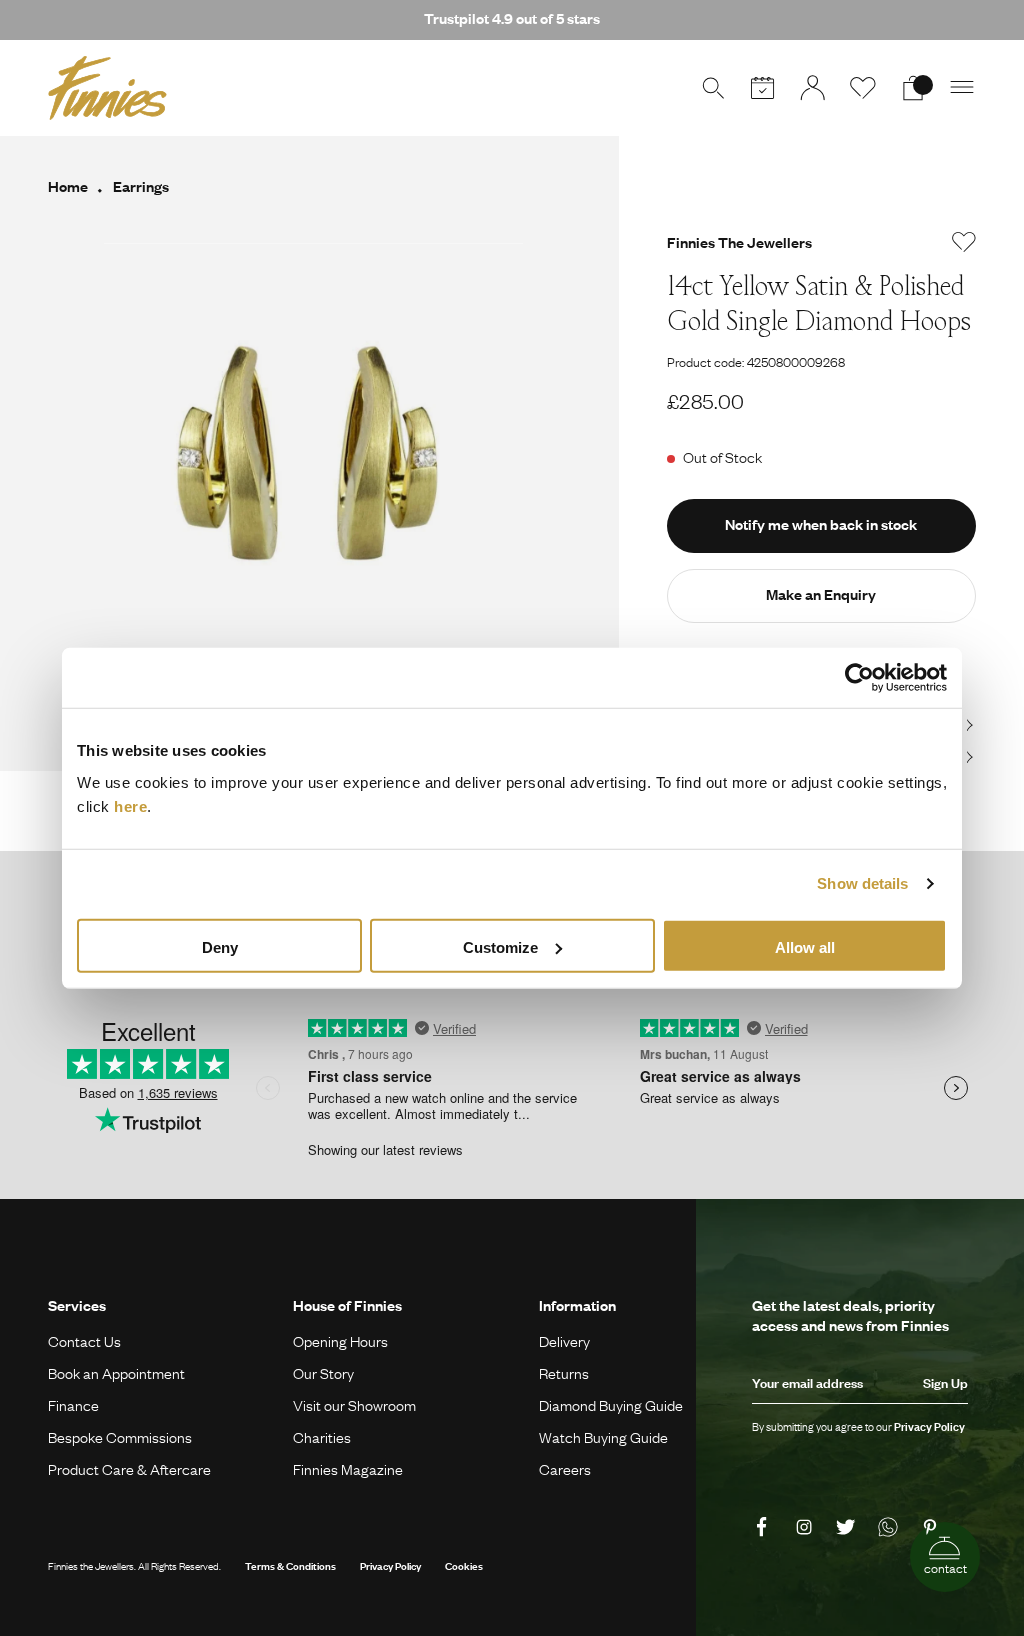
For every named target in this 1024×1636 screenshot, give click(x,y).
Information (577, 1305)
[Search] (713, 88)
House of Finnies (347, 1305)
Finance (73, 1405)
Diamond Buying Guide (611, 1405)
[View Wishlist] (863, 88)
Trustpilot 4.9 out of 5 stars (512, 18)
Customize (500, 946)
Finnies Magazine (348, 1469)
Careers (565, 1469)
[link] (765, 1527)
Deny (220, 946)
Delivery (564, 1341)
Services (77, 1305)
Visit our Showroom (354, 1405)
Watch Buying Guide (603, 1437)
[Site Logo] (107, 88)
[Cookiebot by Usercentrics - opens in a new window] (859, 678)
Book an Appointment (116, 1373)
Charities (322, 1437)
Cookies (464, 1565)
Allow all (805, 946)
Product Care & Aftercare (129, 1469)
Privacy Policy (390, 1565)
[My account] (813, 88)
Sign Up (945, 1383)
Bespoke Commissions (120, 1437)
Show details (862, 883)
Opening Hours (340, 1341)
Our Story (323, 1373)
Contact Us (84, 1341)
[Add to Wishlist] (964, 242)
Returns (564, 1373)
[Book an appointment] (763, 88)
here (130, 805)
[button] (963, 88)
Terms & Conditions (290, 1565)
